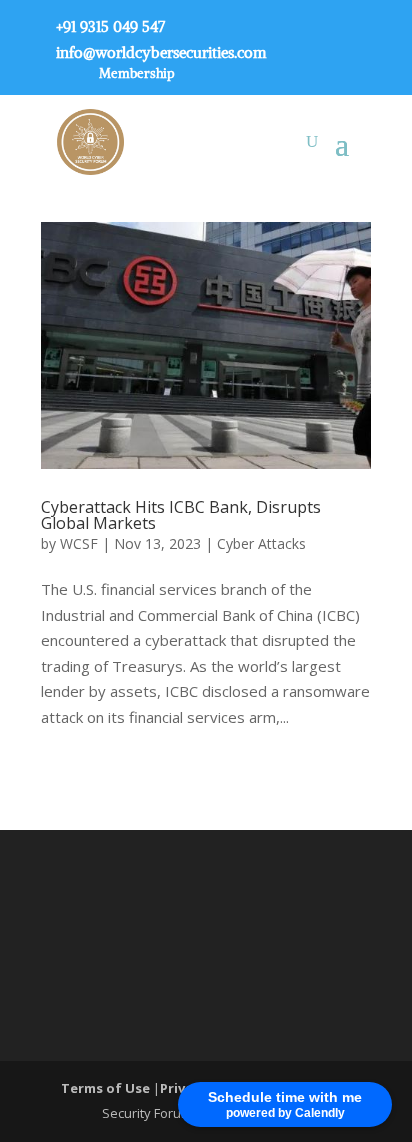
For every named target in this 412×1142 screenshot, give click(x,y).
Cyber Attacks (261, 543)
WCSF (79, 543)
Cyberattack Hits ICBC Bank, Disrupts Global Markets (181, 515)
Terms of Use (107, 1088)
